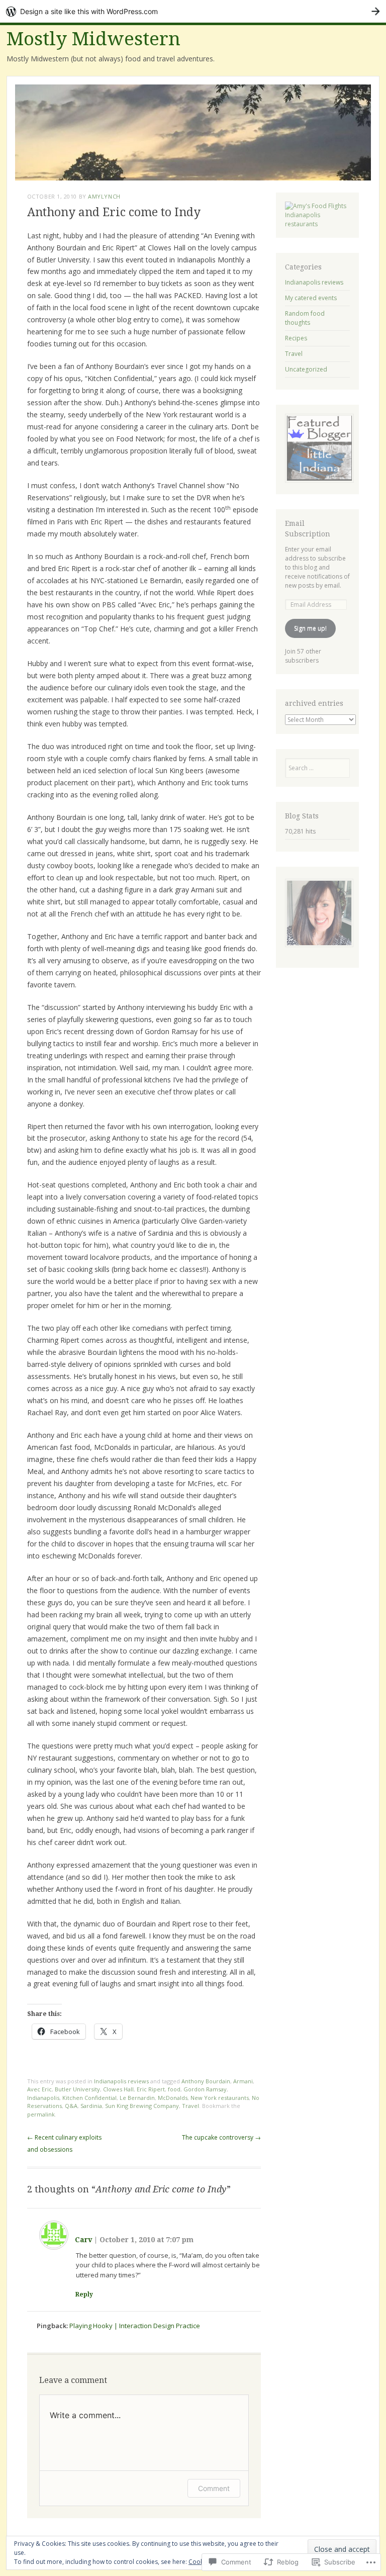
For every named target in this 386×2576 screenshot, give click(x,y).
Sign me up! (310, 628)
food (174, 2089)
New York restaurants (220, 2098)
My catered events (311, 298)
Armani (243, 2081)
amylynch (104, 196)
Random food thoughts (305, 318)
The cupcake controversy (221, 2137)
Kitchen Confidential (89, 2098)
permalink (41, 2114)
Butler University (77, 2089)
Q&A (71, 2106)
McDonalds (173, 2098)
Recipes (296, 338)
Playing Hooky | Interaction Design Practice (135, 2326)
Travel (190, 2106)
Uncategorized (306, 369)
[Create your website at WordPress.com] (193, 11)
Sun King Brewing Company (142, 2106)
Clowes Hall (118, 2089)
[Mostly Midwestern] (193, 132)
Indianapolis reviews (121, 2081)
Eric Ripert (151, 2089)
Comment (214, 2488)
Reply (84, 2294)
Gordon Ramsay (205, 2089)
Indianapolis (43, 2098)
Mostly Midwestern (93, 39)
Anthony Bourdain (206, 2081)
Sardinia (91, 2106)
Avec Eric (39, 2089)
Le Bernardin (137, 2098)
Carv (83, 2240)
